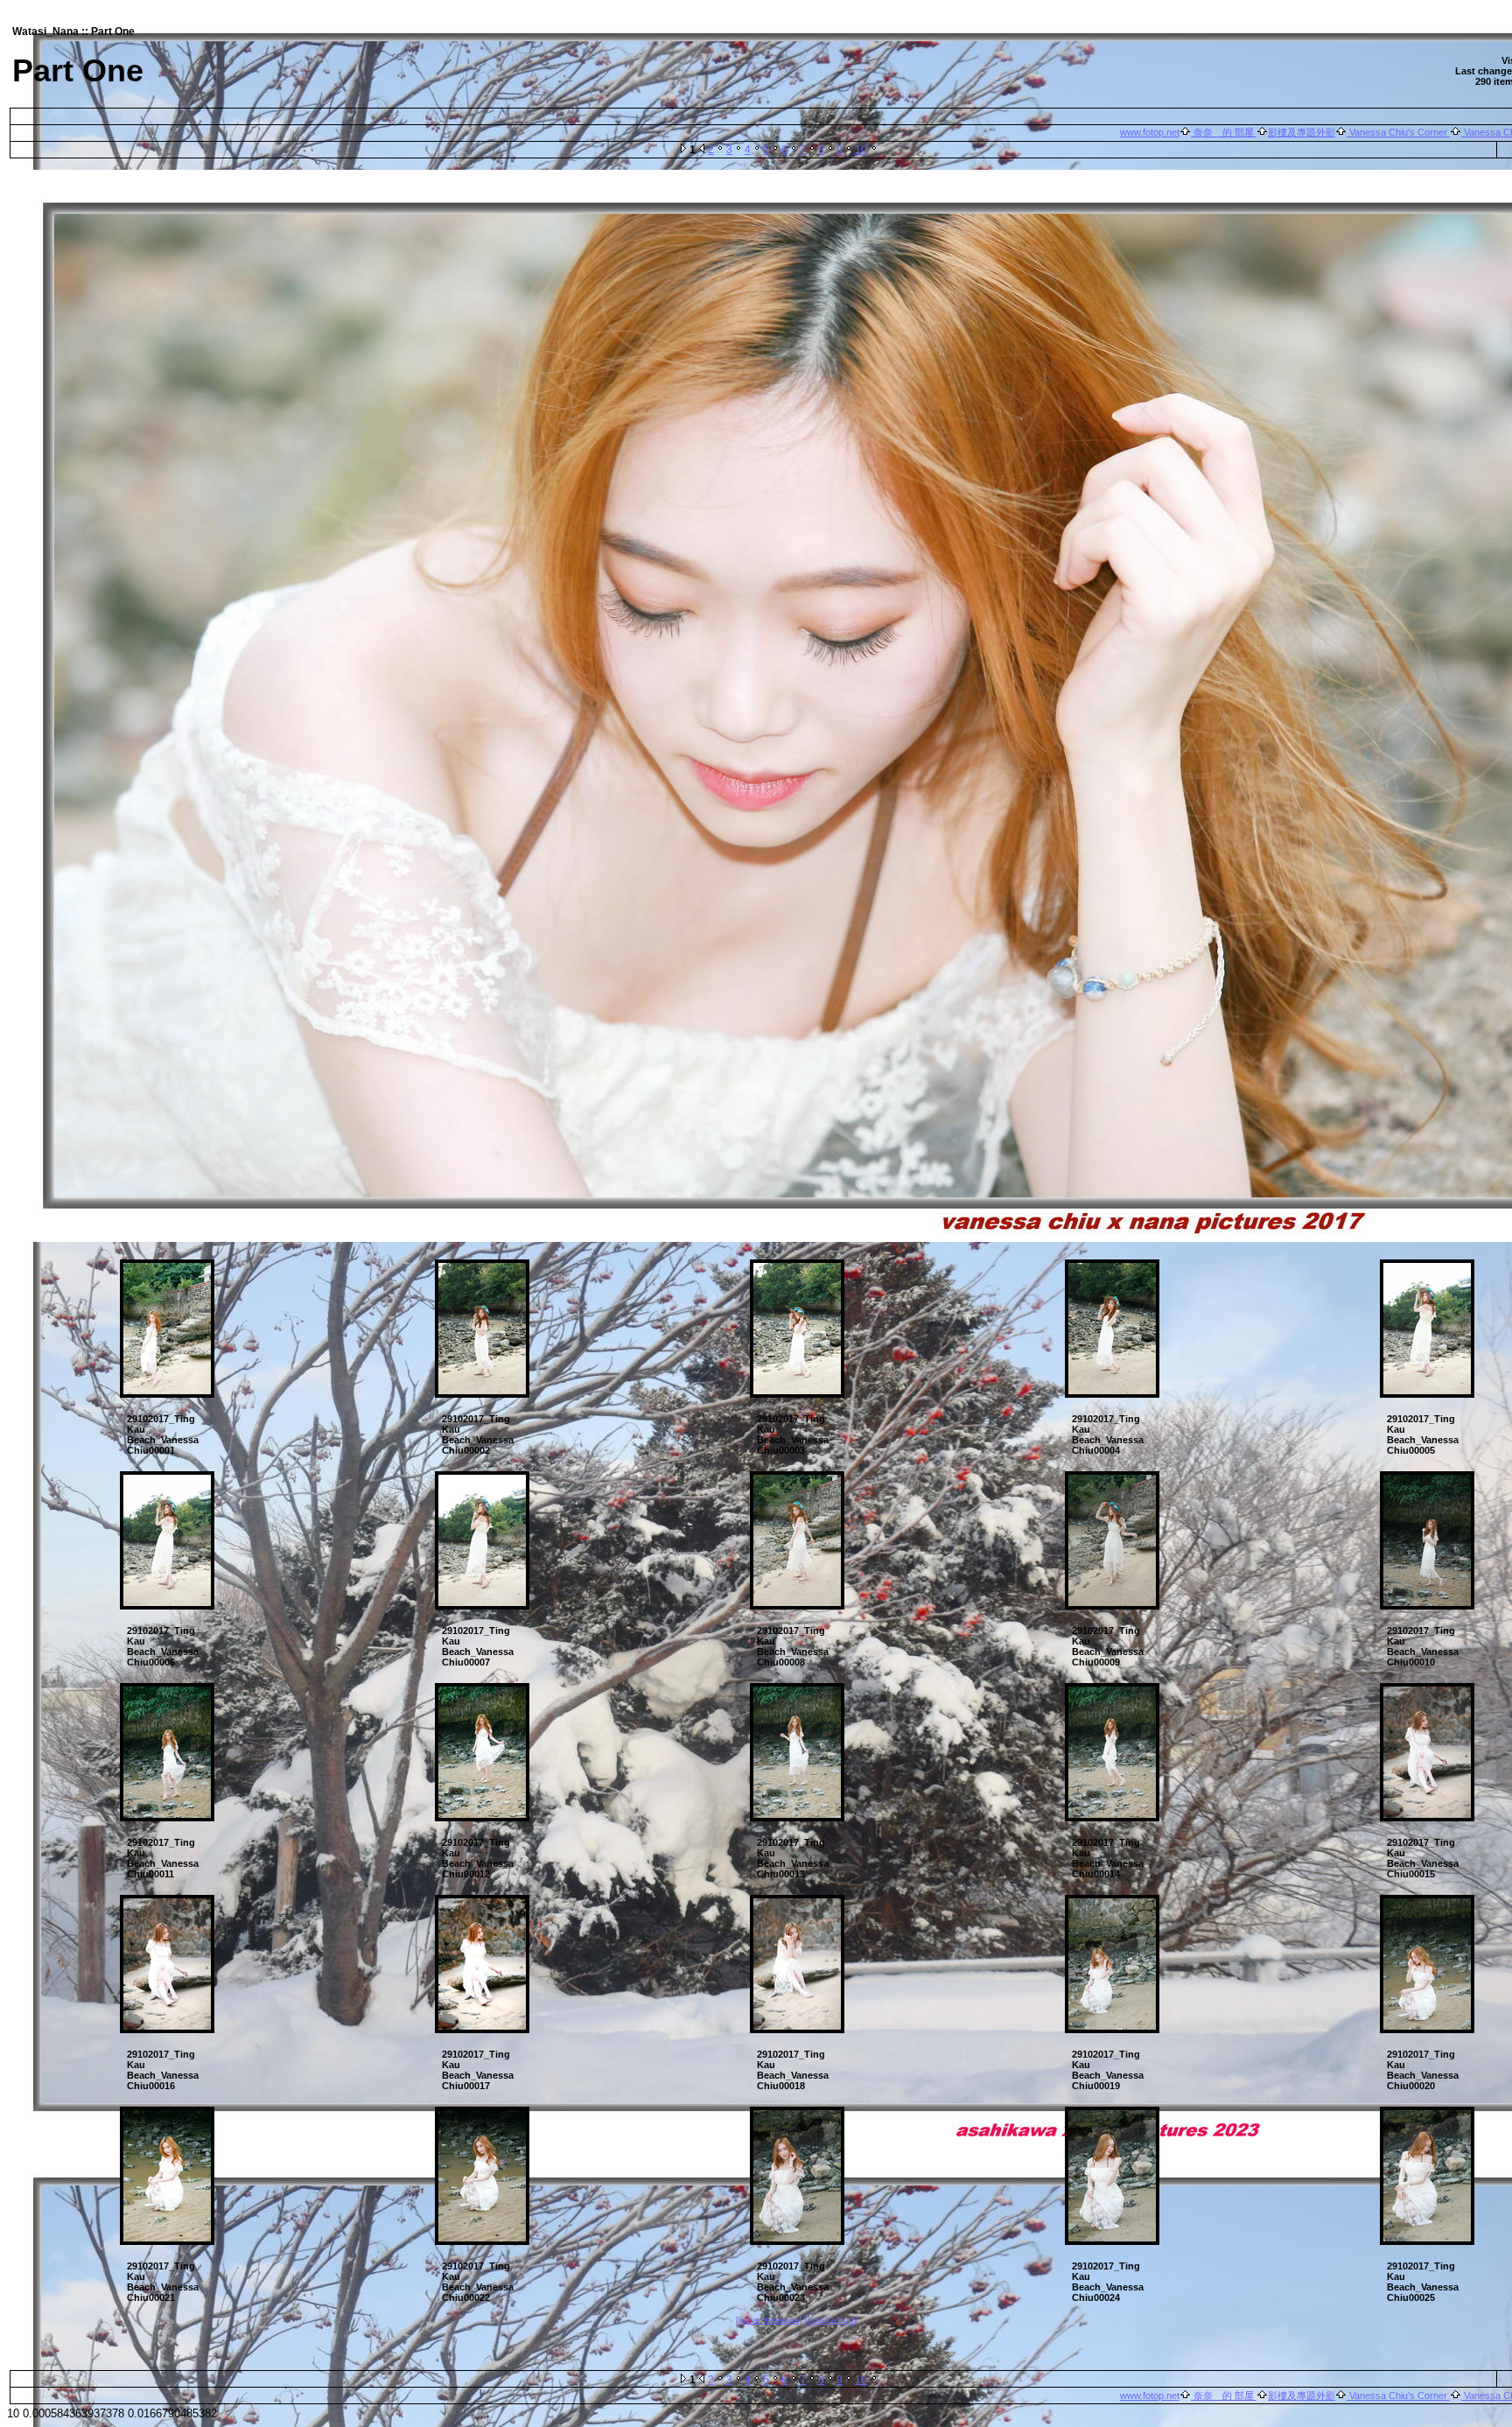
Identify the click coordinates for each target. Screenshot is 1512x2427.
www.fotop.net (1150, 132)
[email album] (832, 2320)
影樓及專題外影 (1302, 132)
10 (861, 150)
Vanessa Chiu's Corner (1398, 132)
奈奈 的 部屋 (1224, 132)
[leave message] (769, 2320)
